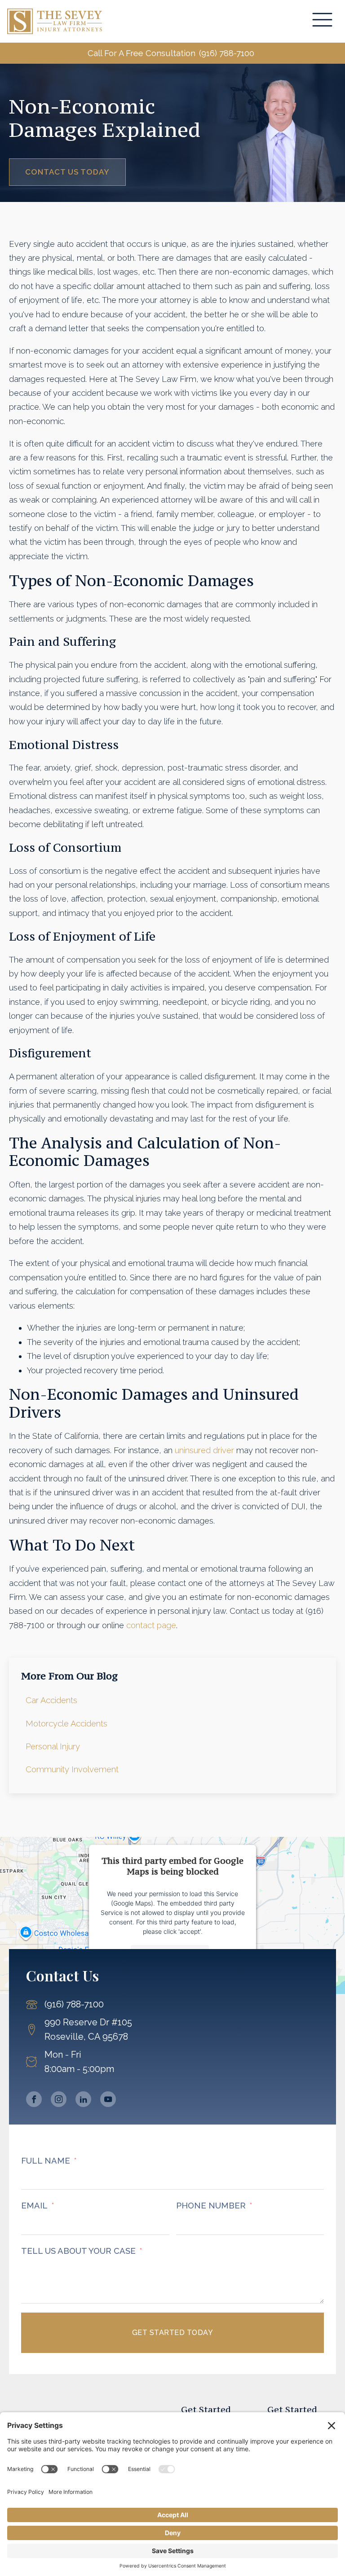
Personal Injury (53, 1746)
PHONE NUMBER (211, 2206)
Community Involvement (72, 1769)
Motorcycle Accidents (66, 1724)
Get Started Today (173, 2333)
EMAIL (34, 2206)
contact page (151, 1625)
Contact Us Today (67, 172)
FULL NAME (46, 2161)
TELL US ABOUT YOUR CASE (78, 2251)
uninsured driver (204, 1450)
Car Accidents (51, 1700)
